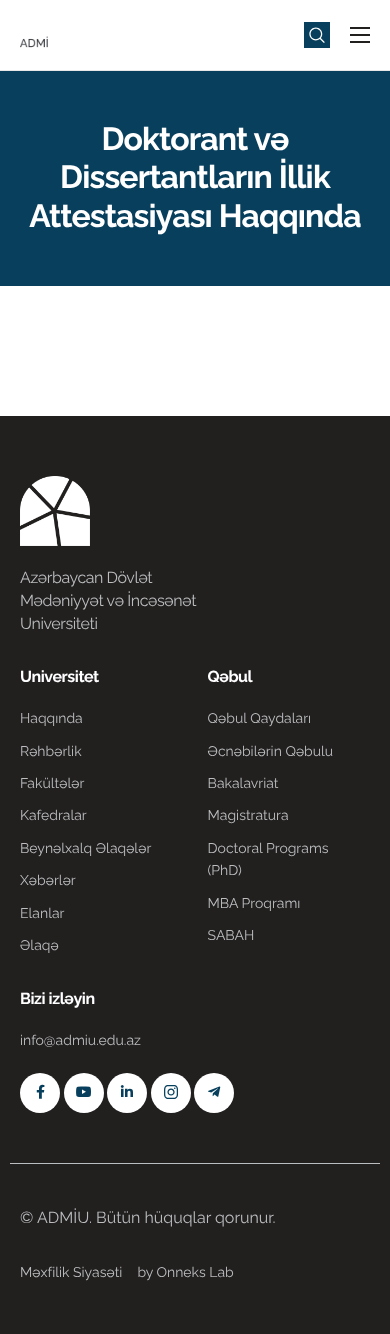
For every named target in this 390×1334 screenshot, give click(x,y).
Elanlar (42, 914)
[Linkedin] (127, 1093)
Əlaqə (39, 946)
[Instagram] (171, 1093)
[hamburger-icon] (360, 35)
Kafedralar (53, 816)
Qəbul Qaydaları (260, 719)
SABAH (231, 936)
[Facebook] (40, 1093)
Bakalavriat (243, 784)
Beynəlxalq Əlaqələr (85, 849)
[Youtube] (84, 1093)
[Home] (80, 33)
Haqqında (51, 719)
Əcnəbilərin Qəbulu (271, 752)
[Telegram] (214, 1093)
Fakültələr (52, 784)
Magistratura (248, 816)
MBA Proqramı (254, 904)
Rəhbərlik (51, 752)
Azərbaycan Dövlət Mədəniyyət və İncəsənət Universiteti (108, 600)
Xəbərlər (48, 881)
